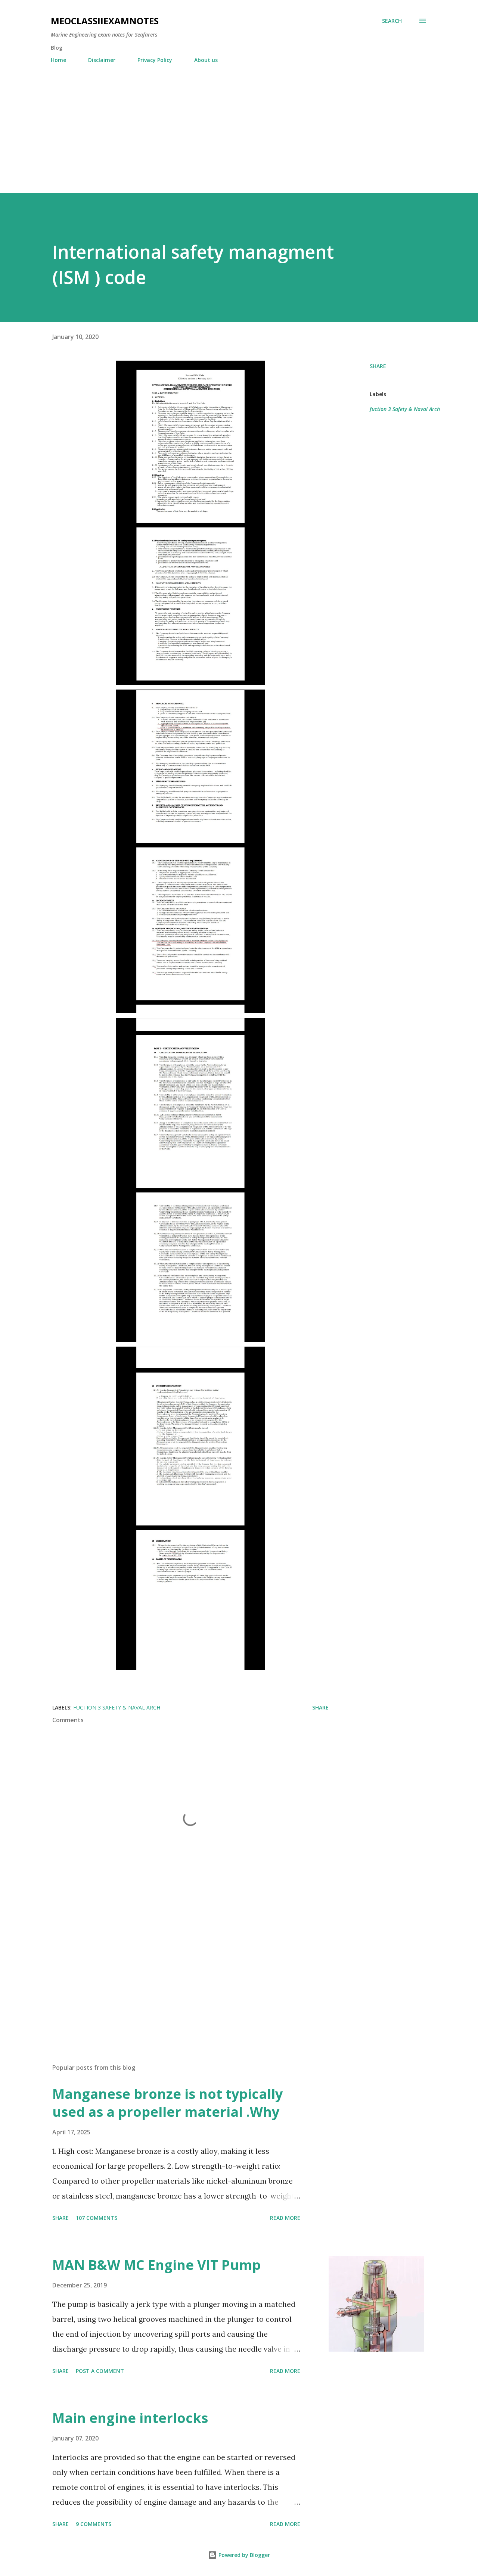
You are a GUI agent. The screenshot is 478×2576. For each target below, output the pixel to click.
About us (206, 60)
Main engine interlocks (130, 2418)
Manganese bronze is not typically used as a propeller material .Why (167, 2103)
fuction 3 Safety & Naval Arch (405, 409)
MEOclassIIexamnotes (105, 21)
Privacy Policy (155, 60)
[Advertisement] (239, 125)
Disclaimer (102, 60)
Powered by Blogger (243, 2555)
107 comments (97, 2218)
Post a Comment (100, 2371)
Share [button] (378, 366)
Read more (285, 2218)
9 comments (94, 2524)
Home (58, 60)
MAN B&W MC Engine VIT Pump (156, 2265)
